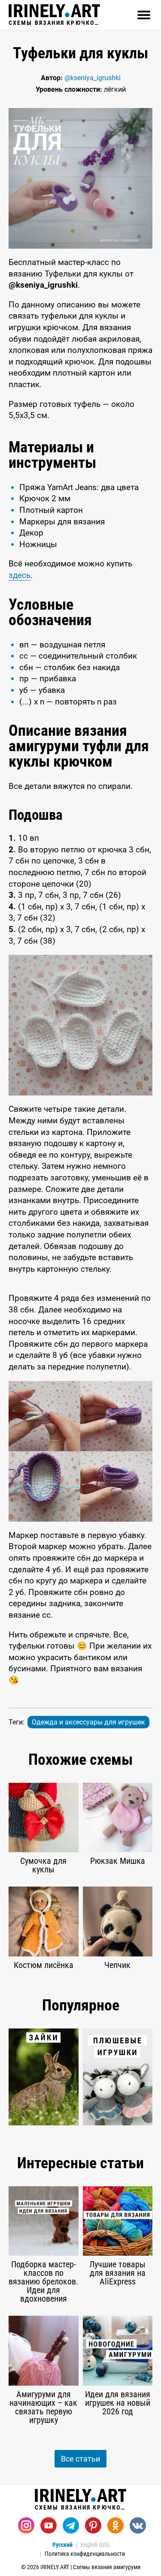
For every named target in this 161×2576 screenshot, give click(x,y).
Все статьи (80, 2459)
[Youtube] (49, 2525)
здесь (20, 575)
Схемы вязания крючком (54, 23)
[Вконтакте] (138, 2525)
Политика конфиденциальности (85, 2554)
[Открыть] (144, 15)
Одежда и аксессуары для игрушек (88, 1722)
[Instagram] (26, 2525)
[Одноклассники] (115, 2525)
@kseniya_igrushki (93, 78)
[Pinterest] (93, 2525)
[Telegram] (71, 2525)
